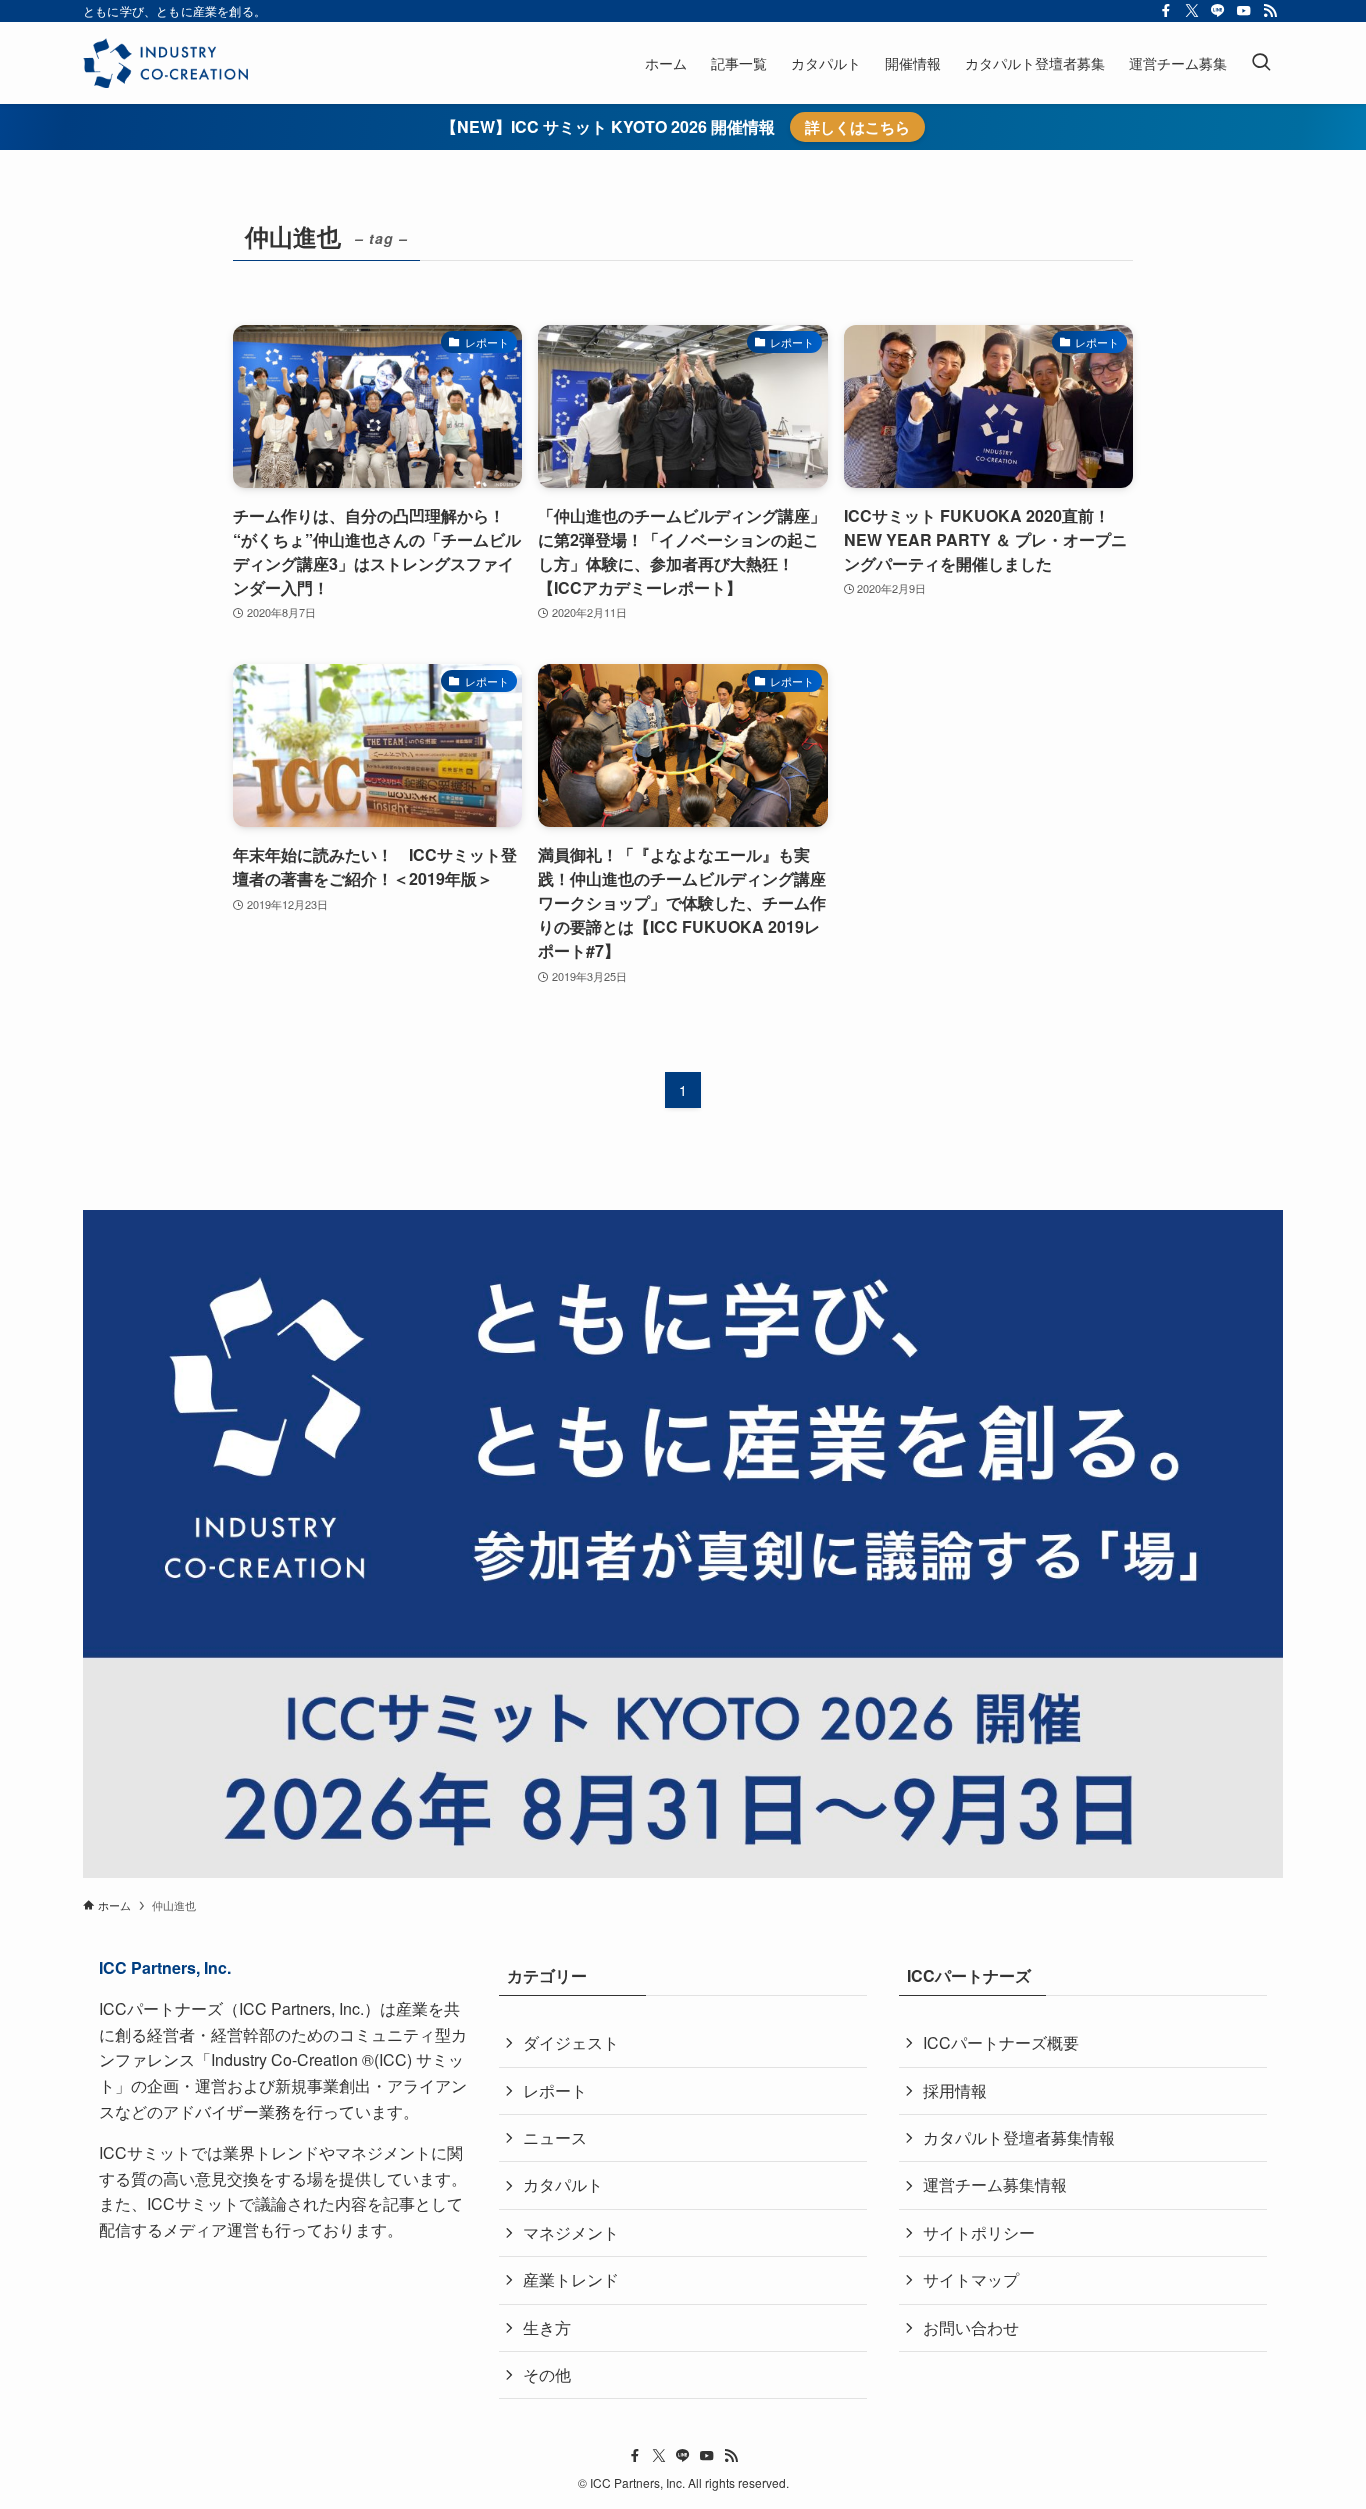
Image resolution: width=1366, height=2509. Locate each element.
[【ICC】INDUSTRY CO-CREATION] (165, 63)
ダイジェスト (571, 2042)
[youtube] (1244, 11)
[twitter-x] (1192, 11)
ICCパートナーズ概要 (1001, 2042)
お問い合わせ (971, 2327)
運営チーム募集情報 (995, 2184)
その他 (547, 2374)
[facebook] (1166, 11)
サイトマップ (971, 2279)
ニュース (555, 2137)
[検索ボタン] (1261, 63)
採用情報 (955, 2090)
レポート (555, 2090)
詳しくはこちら (857, 127)
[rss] (1270, 11)
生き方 (547, 2327)
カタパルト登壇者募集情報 (1019, 2137)
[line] (1218, 11)
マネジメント (571, 2232)
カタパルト (563, 2184)
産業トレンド (571, 2279)
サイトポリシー (979, 2232)
